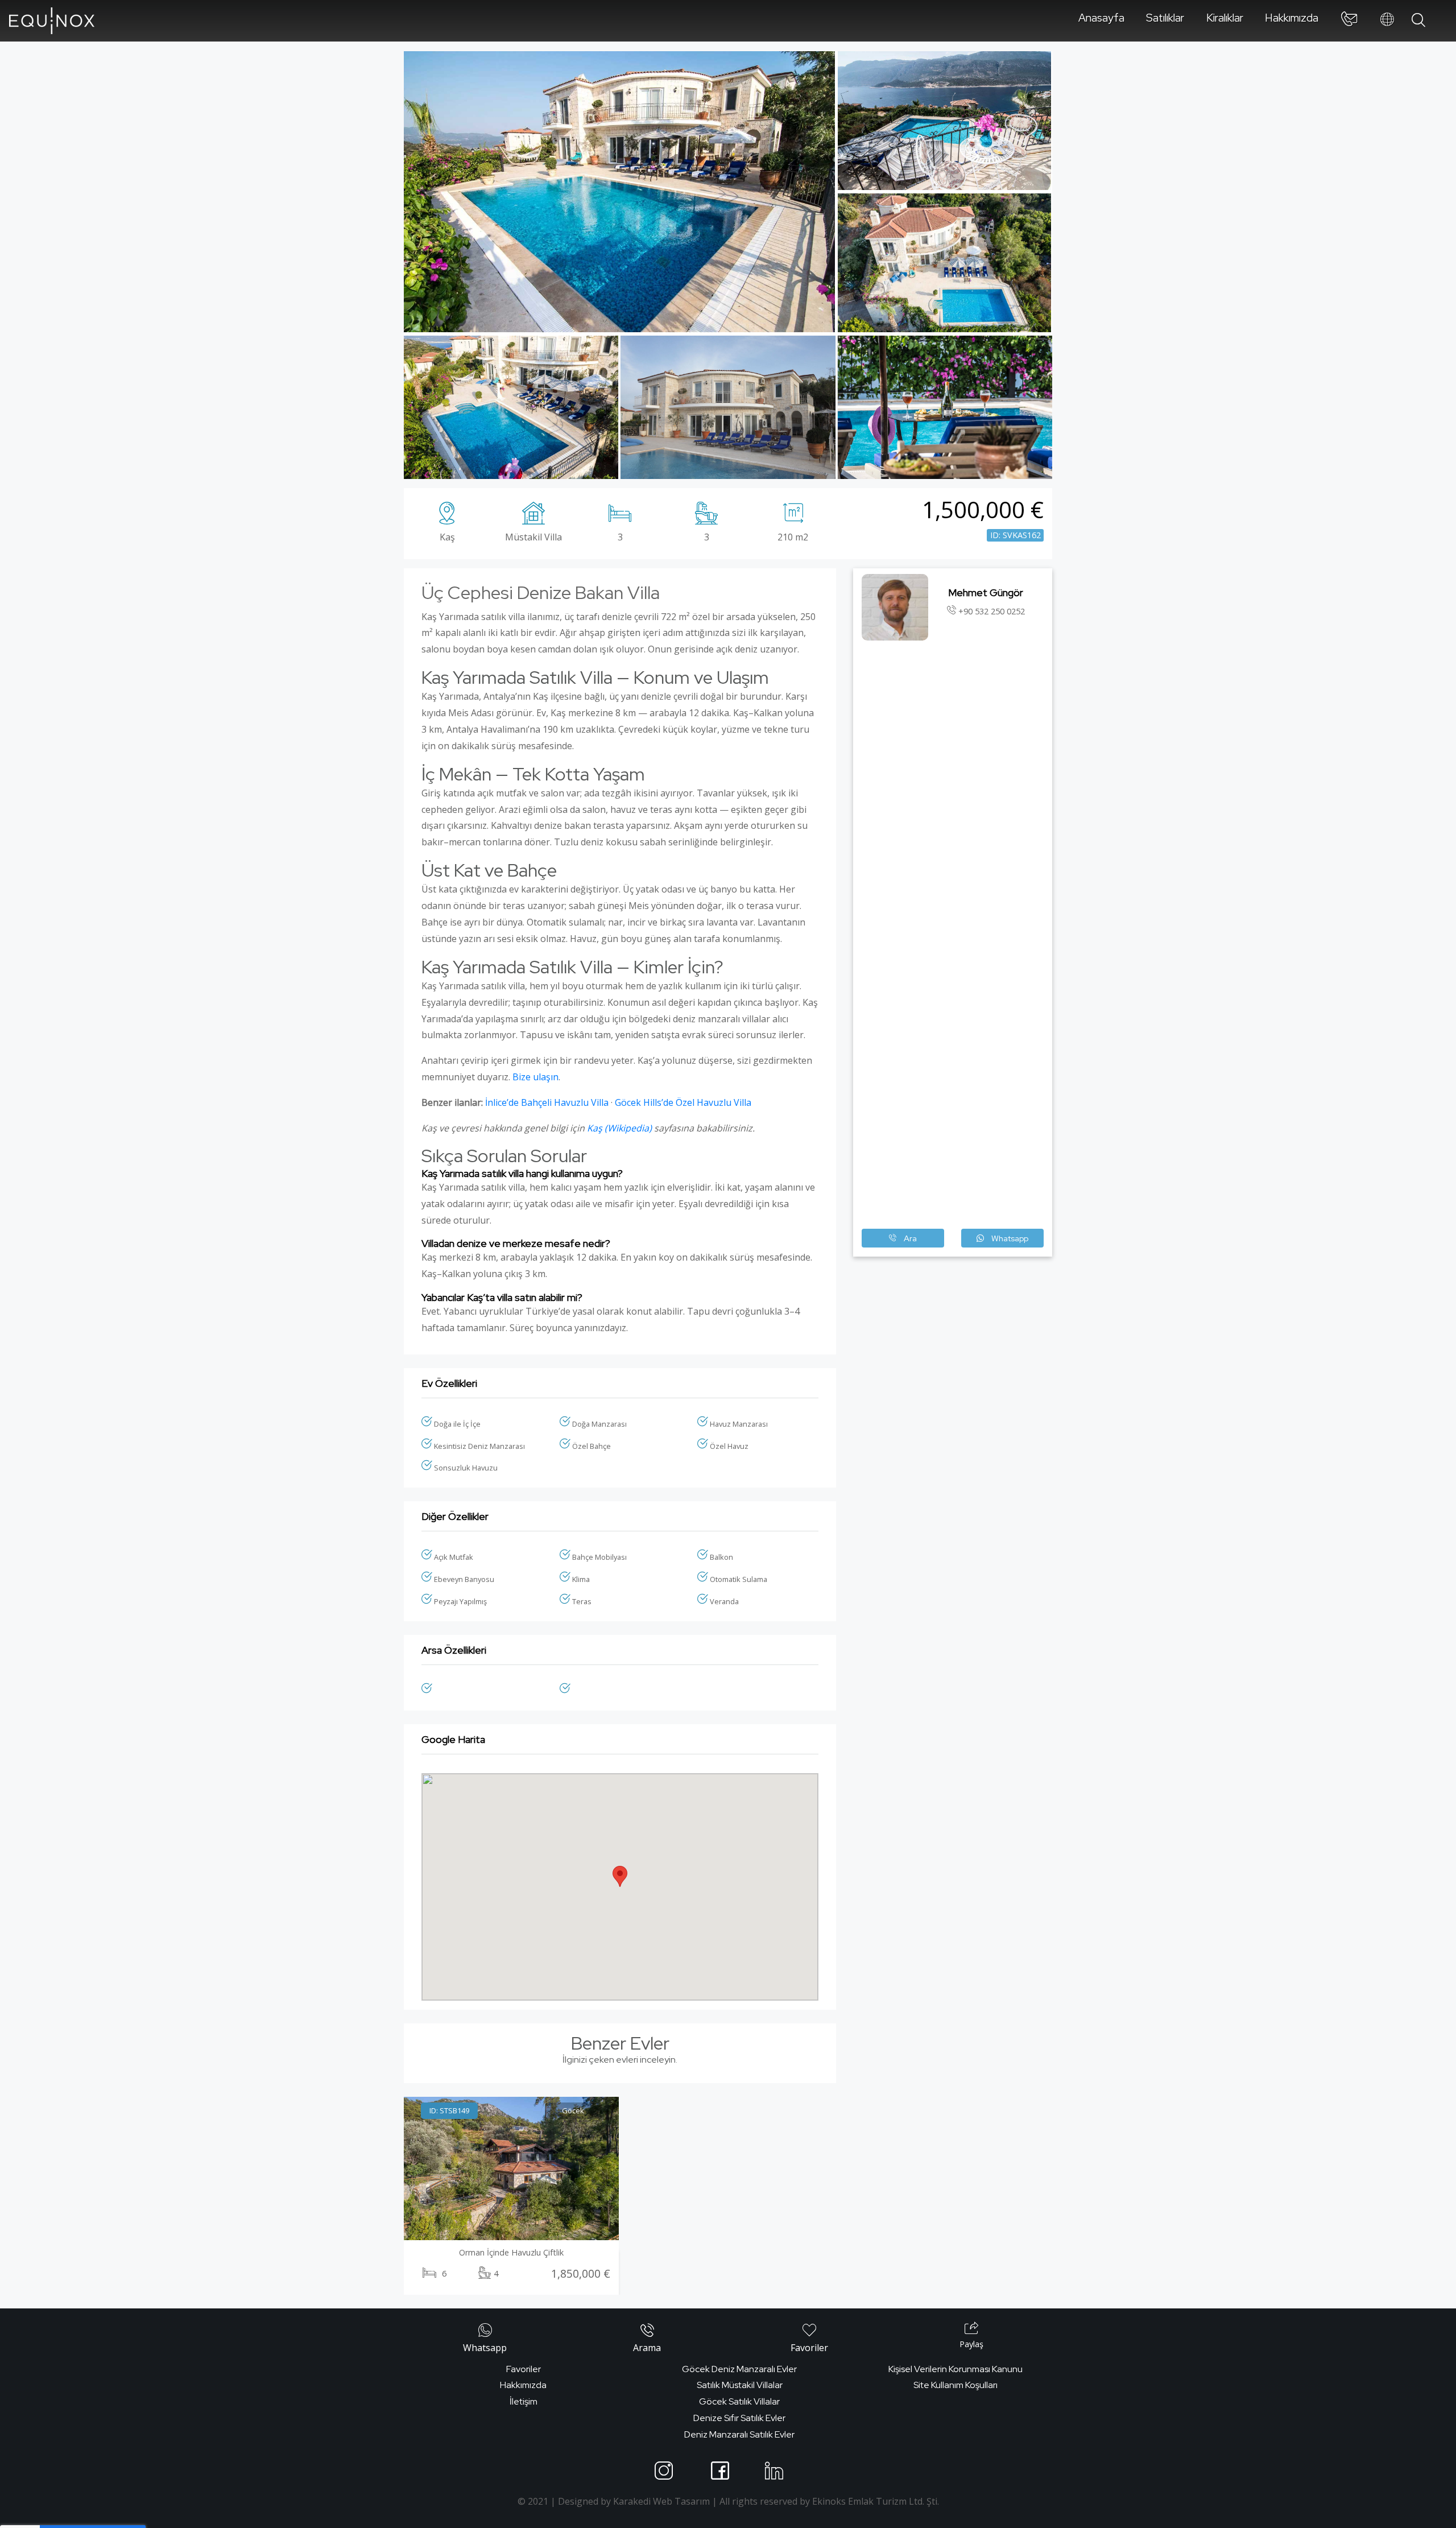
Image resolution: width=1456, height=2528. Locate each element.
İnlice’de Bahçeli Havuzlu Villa (547, 1102)
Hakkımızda (1292, 18)
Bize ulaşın (535, 1077)
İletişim (524, 2401)
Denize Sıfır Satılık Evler (739, 2418)
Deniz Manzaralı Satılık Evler (739, 2434)
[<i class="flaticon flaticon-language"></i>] (1387, 20)
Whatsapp (1009, 1238)
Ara (909, 1238)
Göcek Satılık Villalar (739, 2401)
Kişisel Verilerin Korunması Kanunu (955, 2369)
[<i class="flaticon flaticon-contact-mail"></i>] (1349, 21)
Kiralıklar (1225, 18)
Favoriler (524, 2369)
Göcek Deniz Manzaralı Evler (739, 2369)
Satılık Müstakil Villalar (740, 2385)
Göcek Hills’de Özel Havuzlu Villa (683, 1102)
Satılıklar (1165, 18)
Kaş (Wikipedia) (619, 1128)
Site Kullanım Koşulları (955, 2385)
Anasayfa (1101, 18)
